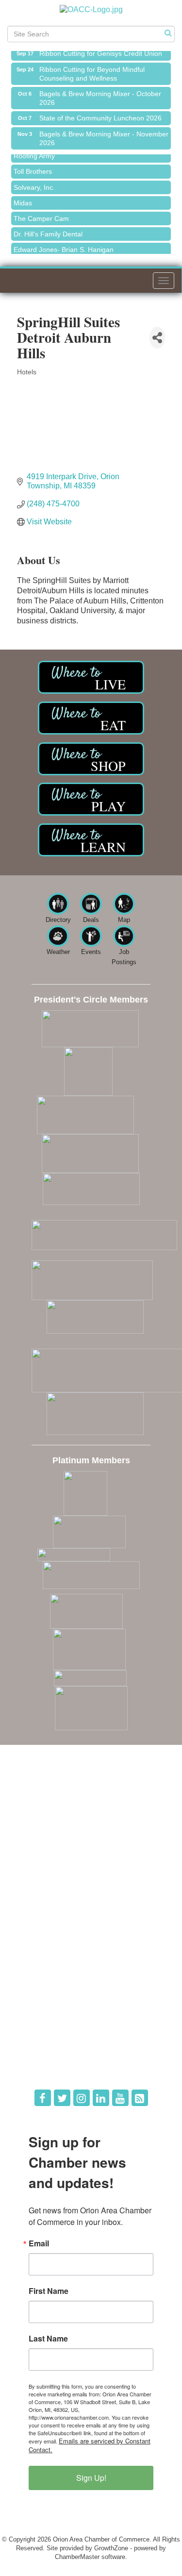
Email (39, 2243)
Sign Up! (91, 2478)
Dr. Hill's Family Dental (48, 230)
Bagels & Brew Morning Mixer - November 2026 (104, 134)
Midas (23, 199)
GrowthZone (111, 2548)
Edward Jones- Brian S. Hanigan (64, 246)
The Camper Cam (41, 215)
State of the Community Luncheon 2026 (100, 114)
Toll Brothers (33, 167)
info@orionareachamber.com (64, 1851)
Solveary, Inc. (34, 184)
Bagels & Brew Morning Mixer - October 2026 (100, 94)
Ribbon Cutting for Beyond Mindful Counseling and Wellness (92, 70)
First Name (49, 2291)
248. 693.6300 (44, 1838)
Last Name (48, 2339)
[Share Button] (157, 338)
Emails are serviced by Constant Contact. (90, 2445)
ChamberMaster (77, 2557)
